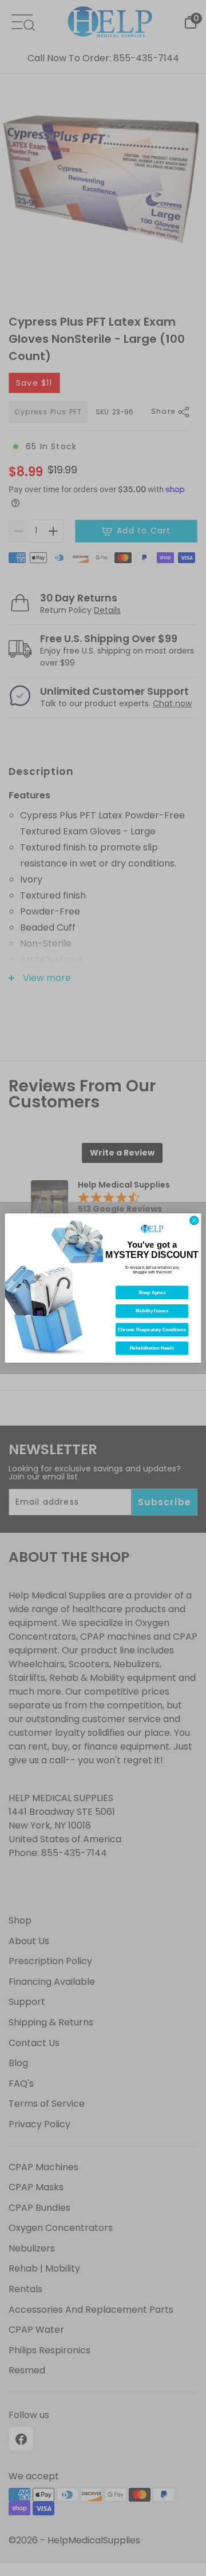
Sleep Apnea (152, 1293)
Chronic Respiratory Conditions (152, 1330)
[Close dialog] (194, 1220)
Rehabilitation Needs (152, 1348)
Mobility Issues (152, 1311)
